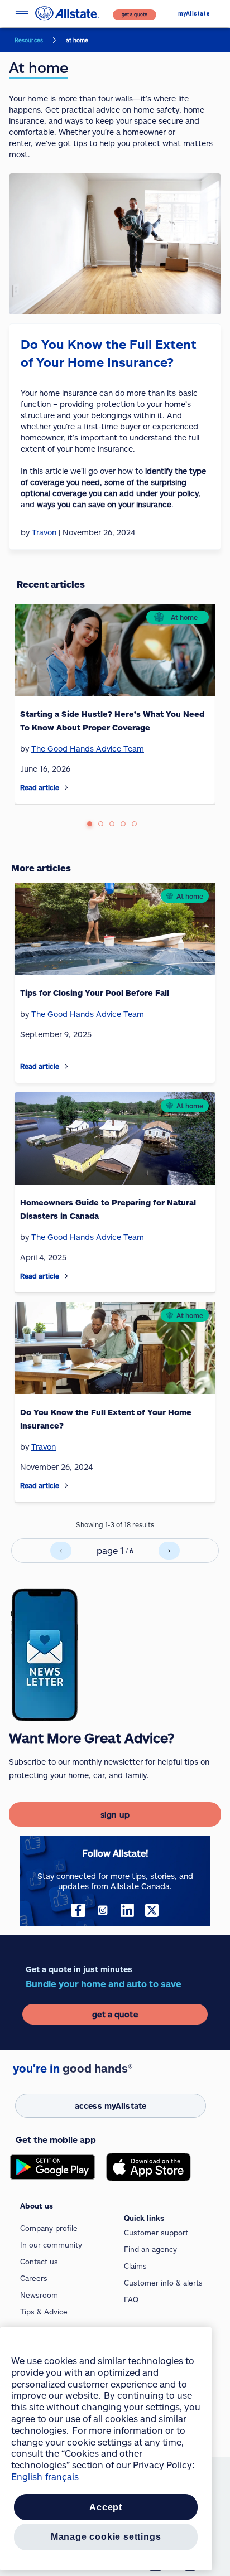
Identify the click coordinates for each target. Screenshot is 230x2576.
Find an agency (150, 2249)
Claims (135, 2266)
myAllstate (194, 14)
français (62, 2476)
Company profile (49, 2228)
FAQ (131, 2299)
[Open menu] (22, 14)
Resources (29, 40)
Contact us (39, 2262)
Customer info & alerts (163, 2283)
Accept (106, 2507)
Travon (44, 1447)
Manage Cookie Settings (106, 2537)
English (27, 2476)
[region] (106, 2449)
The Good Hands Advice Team (88, 749)
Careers (34, 2278)
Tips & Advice (44, 2312)
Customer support (156, 2233)
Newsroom (39, 2295)
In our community (51, 2245)
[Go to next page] (169, 1551)
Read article (40, 787)
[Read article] (66, 788)
